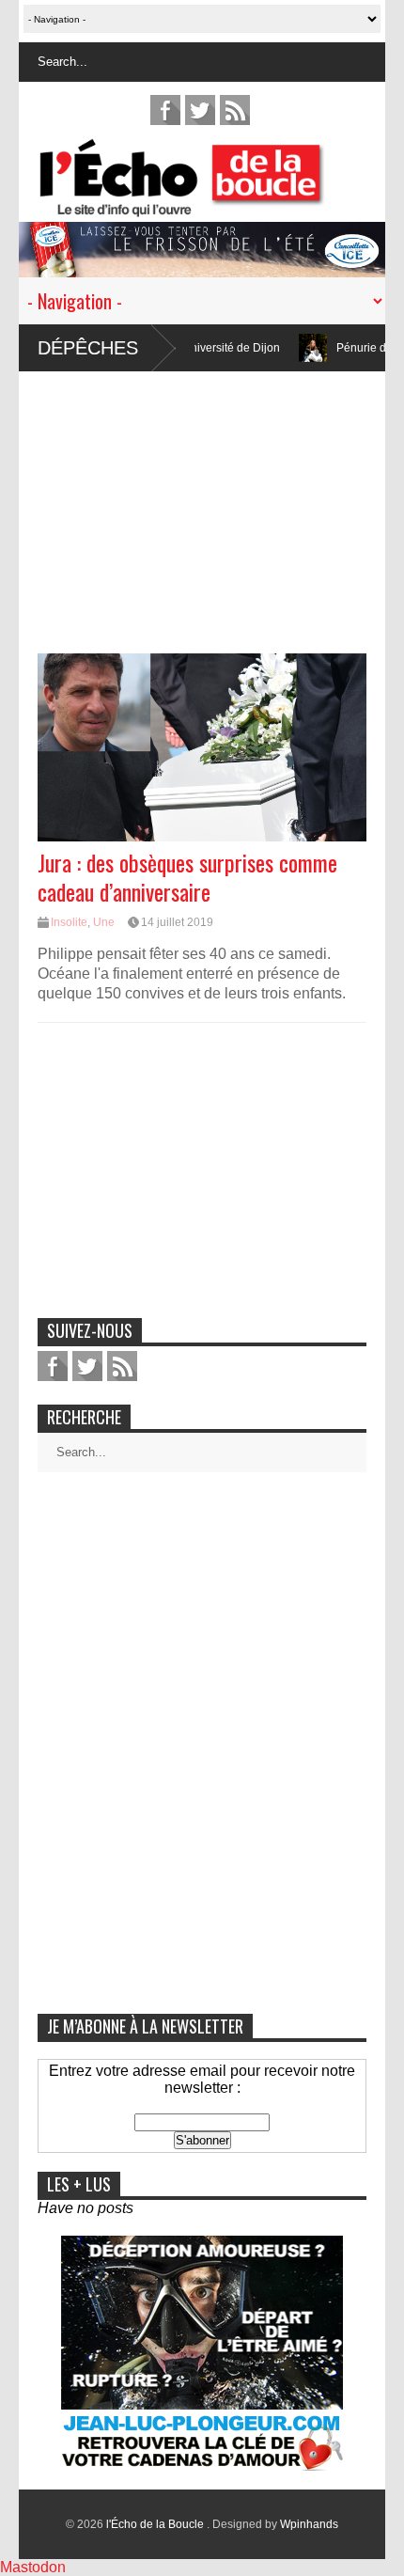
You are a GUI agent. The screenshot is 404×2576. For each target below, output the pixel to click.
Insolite (69, 922)
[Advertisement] (202, 503)
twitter (200, 110)
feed (235, 110)
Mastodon (33, 2567)
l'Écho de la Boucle (156, 2524)
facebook (165, 110)
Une (104, 922)
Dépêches (88, 348)
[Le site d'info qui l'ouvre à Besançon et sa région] (211, 204)
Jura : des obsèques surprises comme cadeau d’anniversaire (187, 877)
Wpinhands (309, 2524)
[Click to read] (270, 348)
